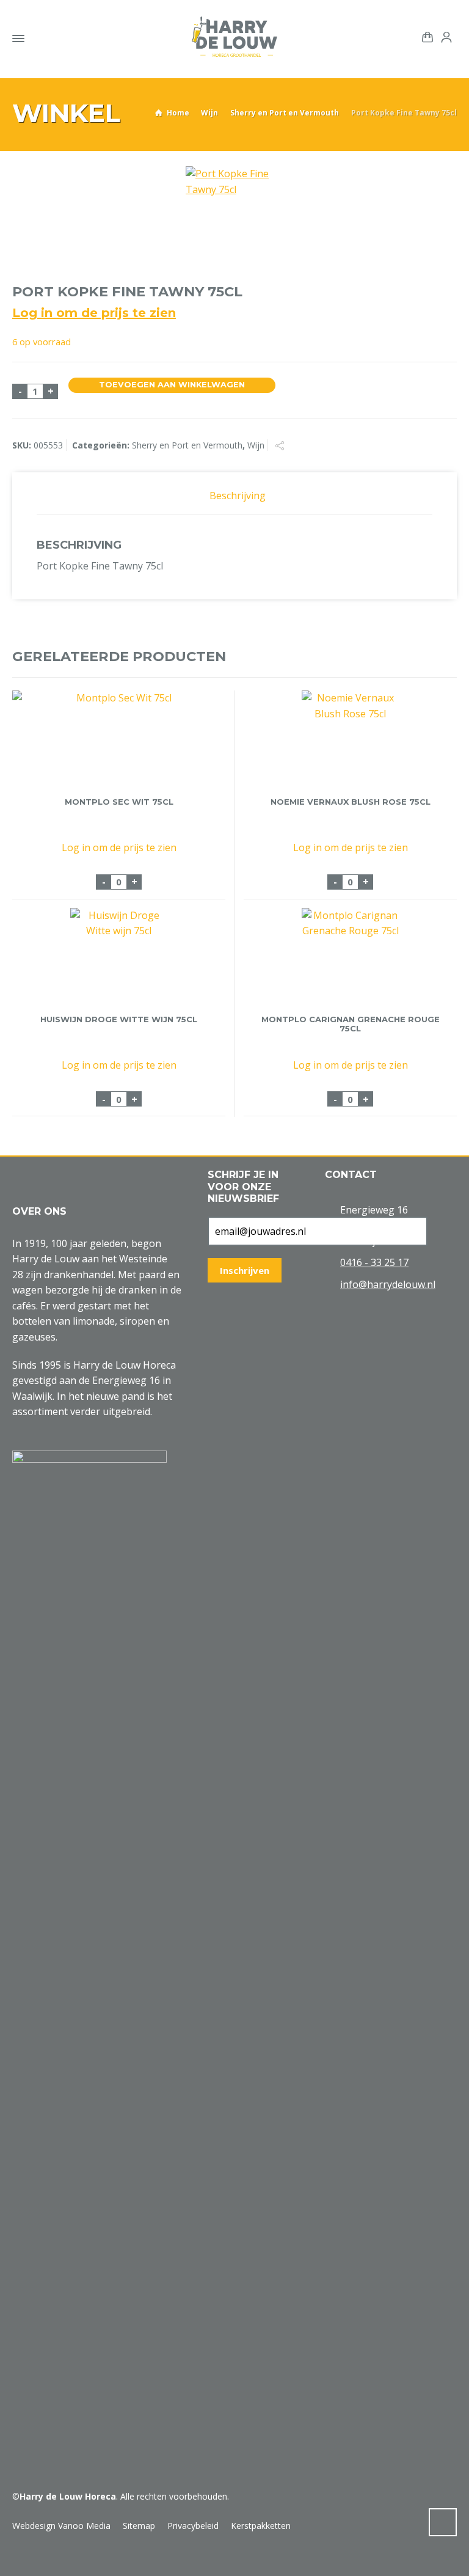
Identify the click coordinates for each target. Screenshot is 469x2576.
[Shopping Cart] (425, 36)
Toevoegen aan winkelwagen (172, 385)
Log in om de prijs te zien (94, 313)
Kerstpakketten (261, 2526)
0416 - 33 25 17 (374, 1262)
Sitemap (139, 2526)
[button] (15, 2560)
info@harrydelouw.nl (388, 1284)
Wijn (209, 113)
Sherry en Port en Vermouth (285, 113)
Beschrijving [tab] (238, 496)
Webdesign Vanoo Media (61, 2526)
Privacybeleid (193, 2526)
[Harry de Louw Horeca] (234, 37)
